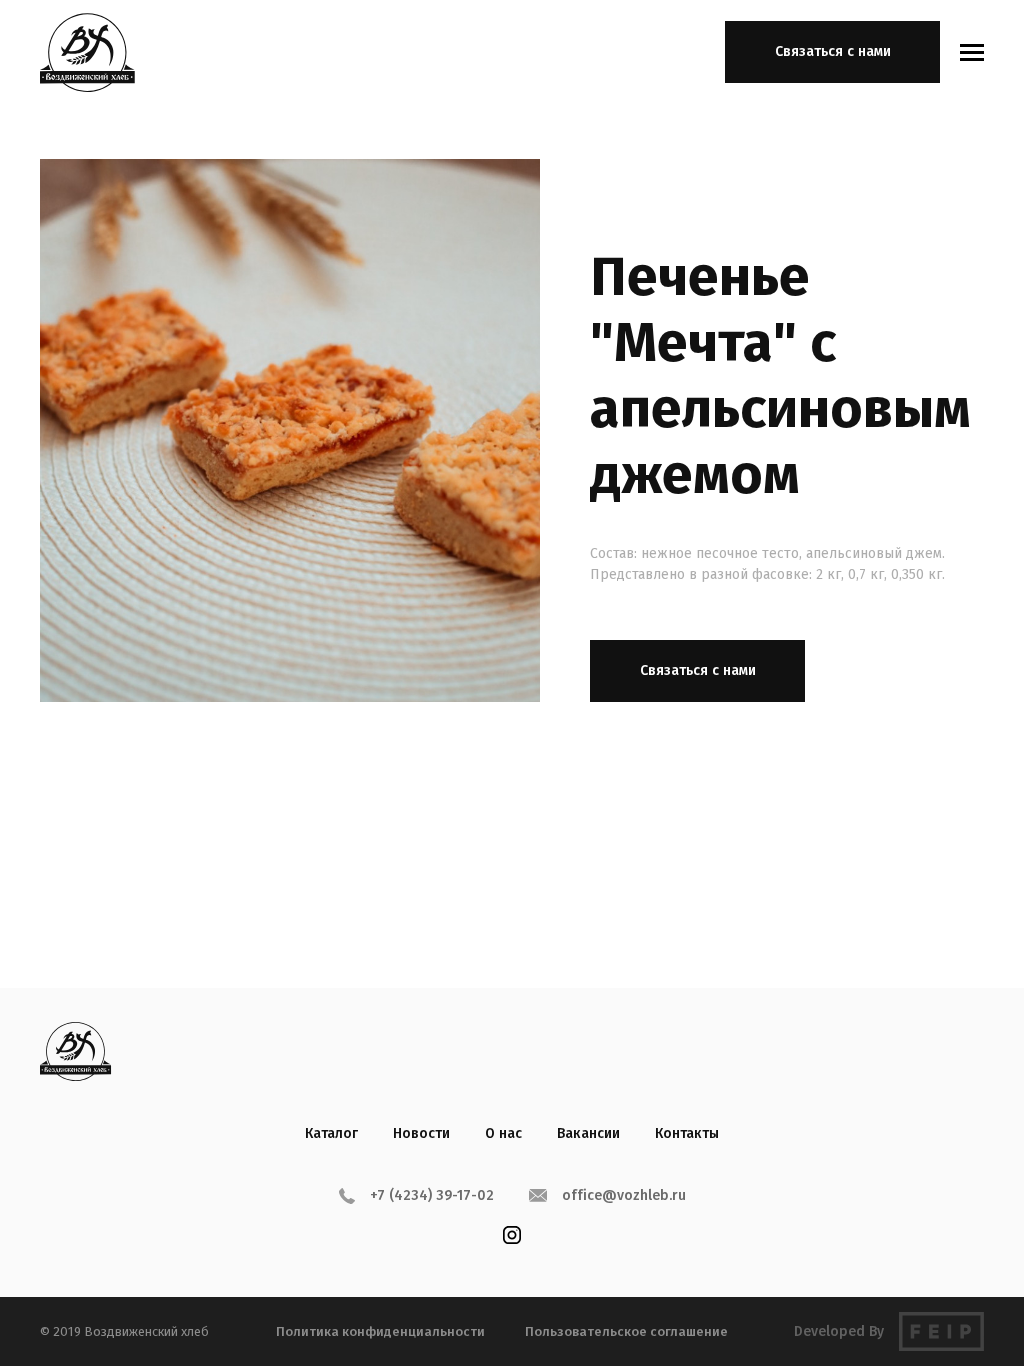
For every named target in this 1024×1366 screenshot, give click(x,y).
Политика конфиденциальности (380, 1331)
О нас (503, 1133)
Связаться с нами (833, 51)
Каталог (331, 1133)
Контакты (687, 1133)
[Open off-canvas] (972, 52)
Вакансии (588, 1133)
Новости (421, 1133)
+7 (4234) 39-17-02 (432, 1195)
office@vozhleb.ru (624, 1195)
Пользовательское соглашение (626, 1331)
